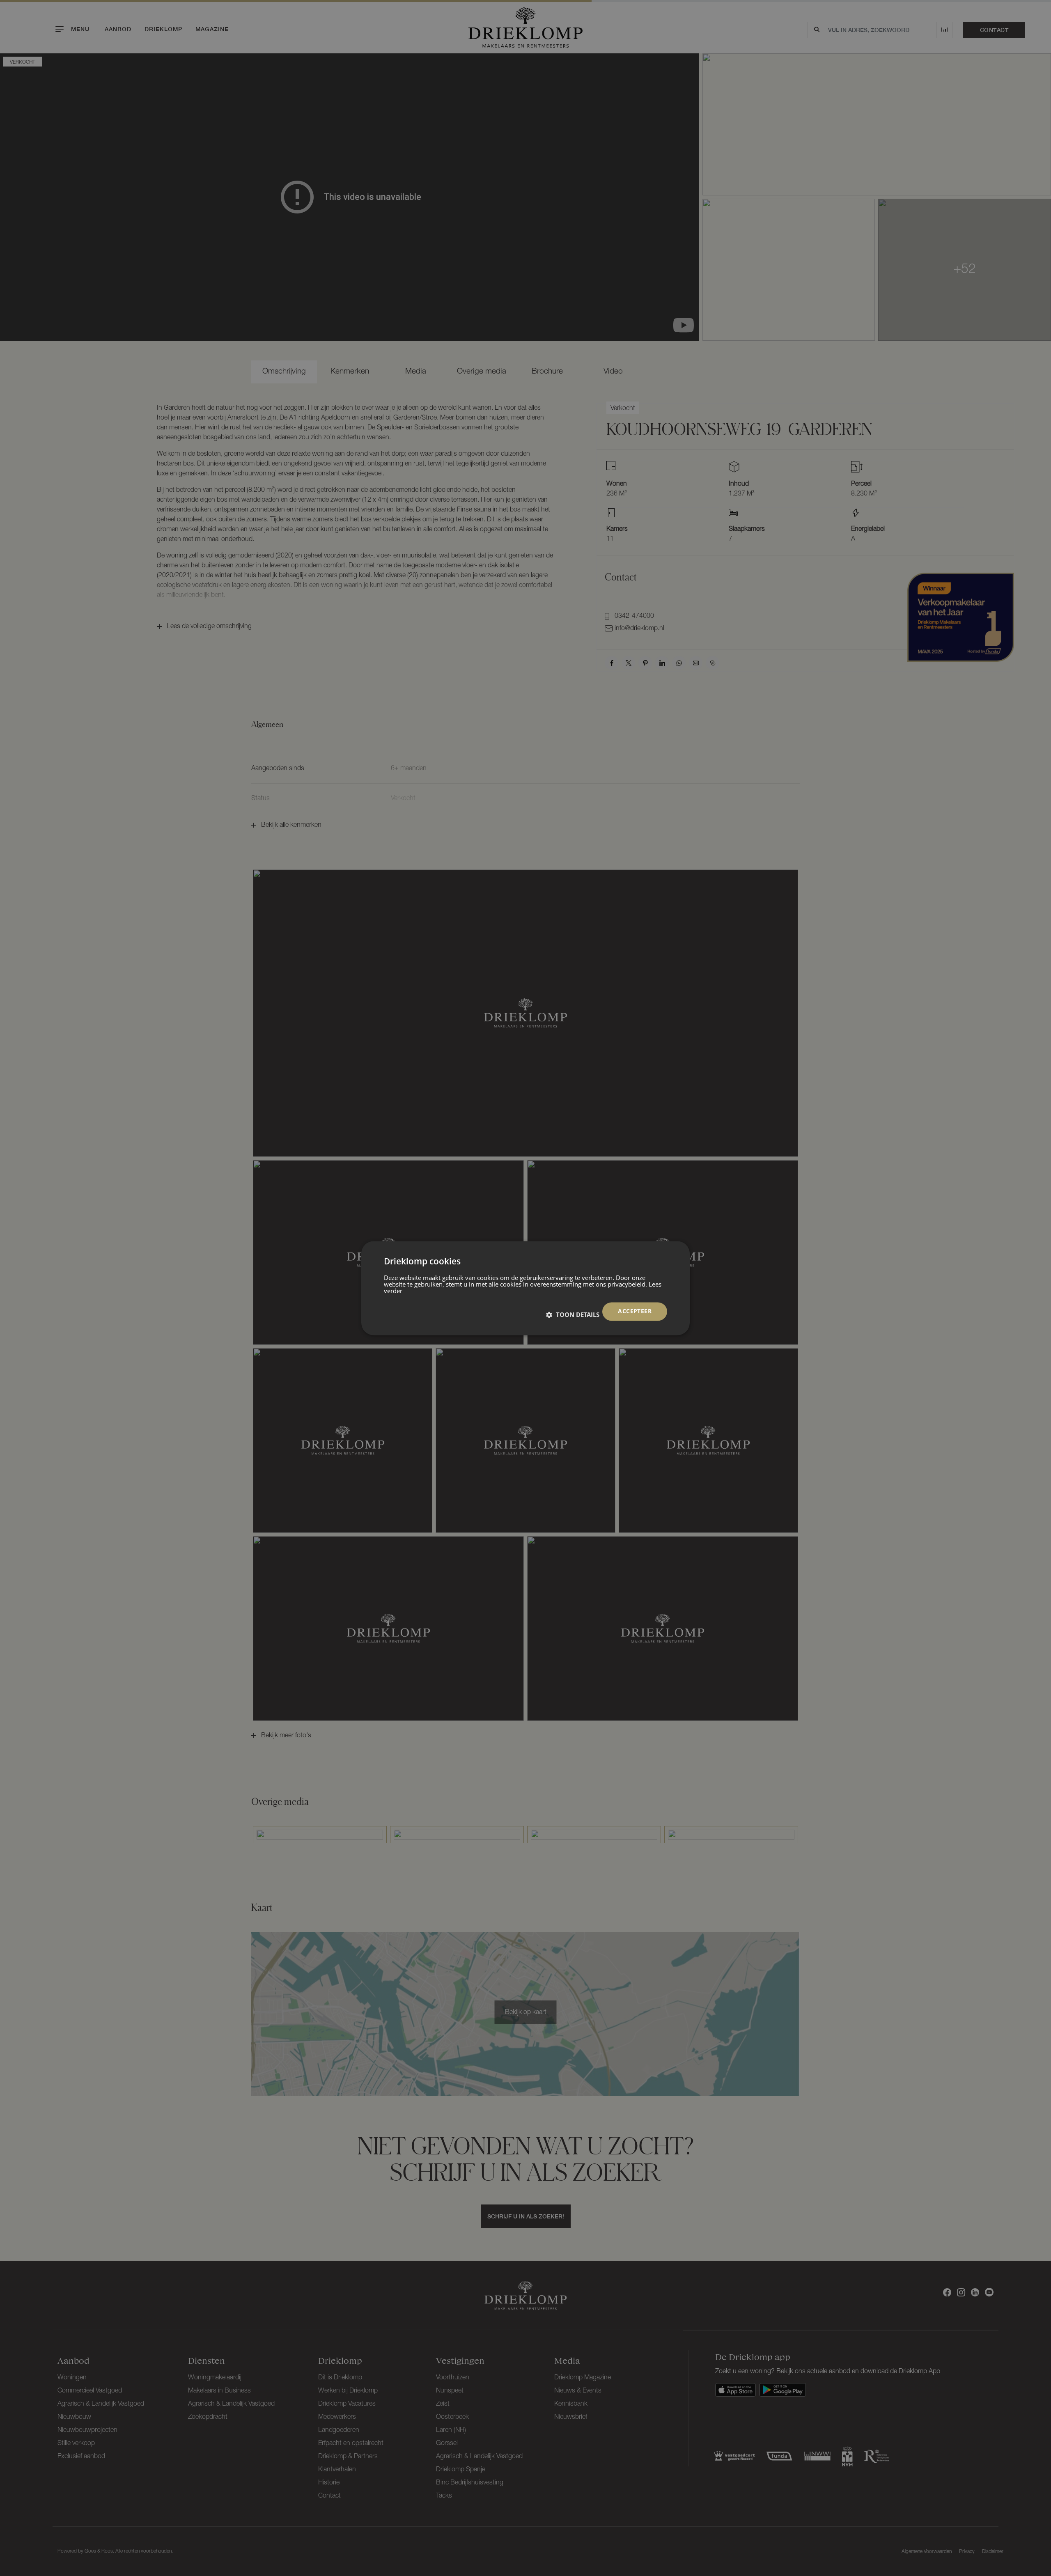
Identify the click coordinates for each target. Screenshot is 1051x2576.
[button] (573, 1314)
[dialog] (525, 1288)
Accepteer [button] (635, 1311)
